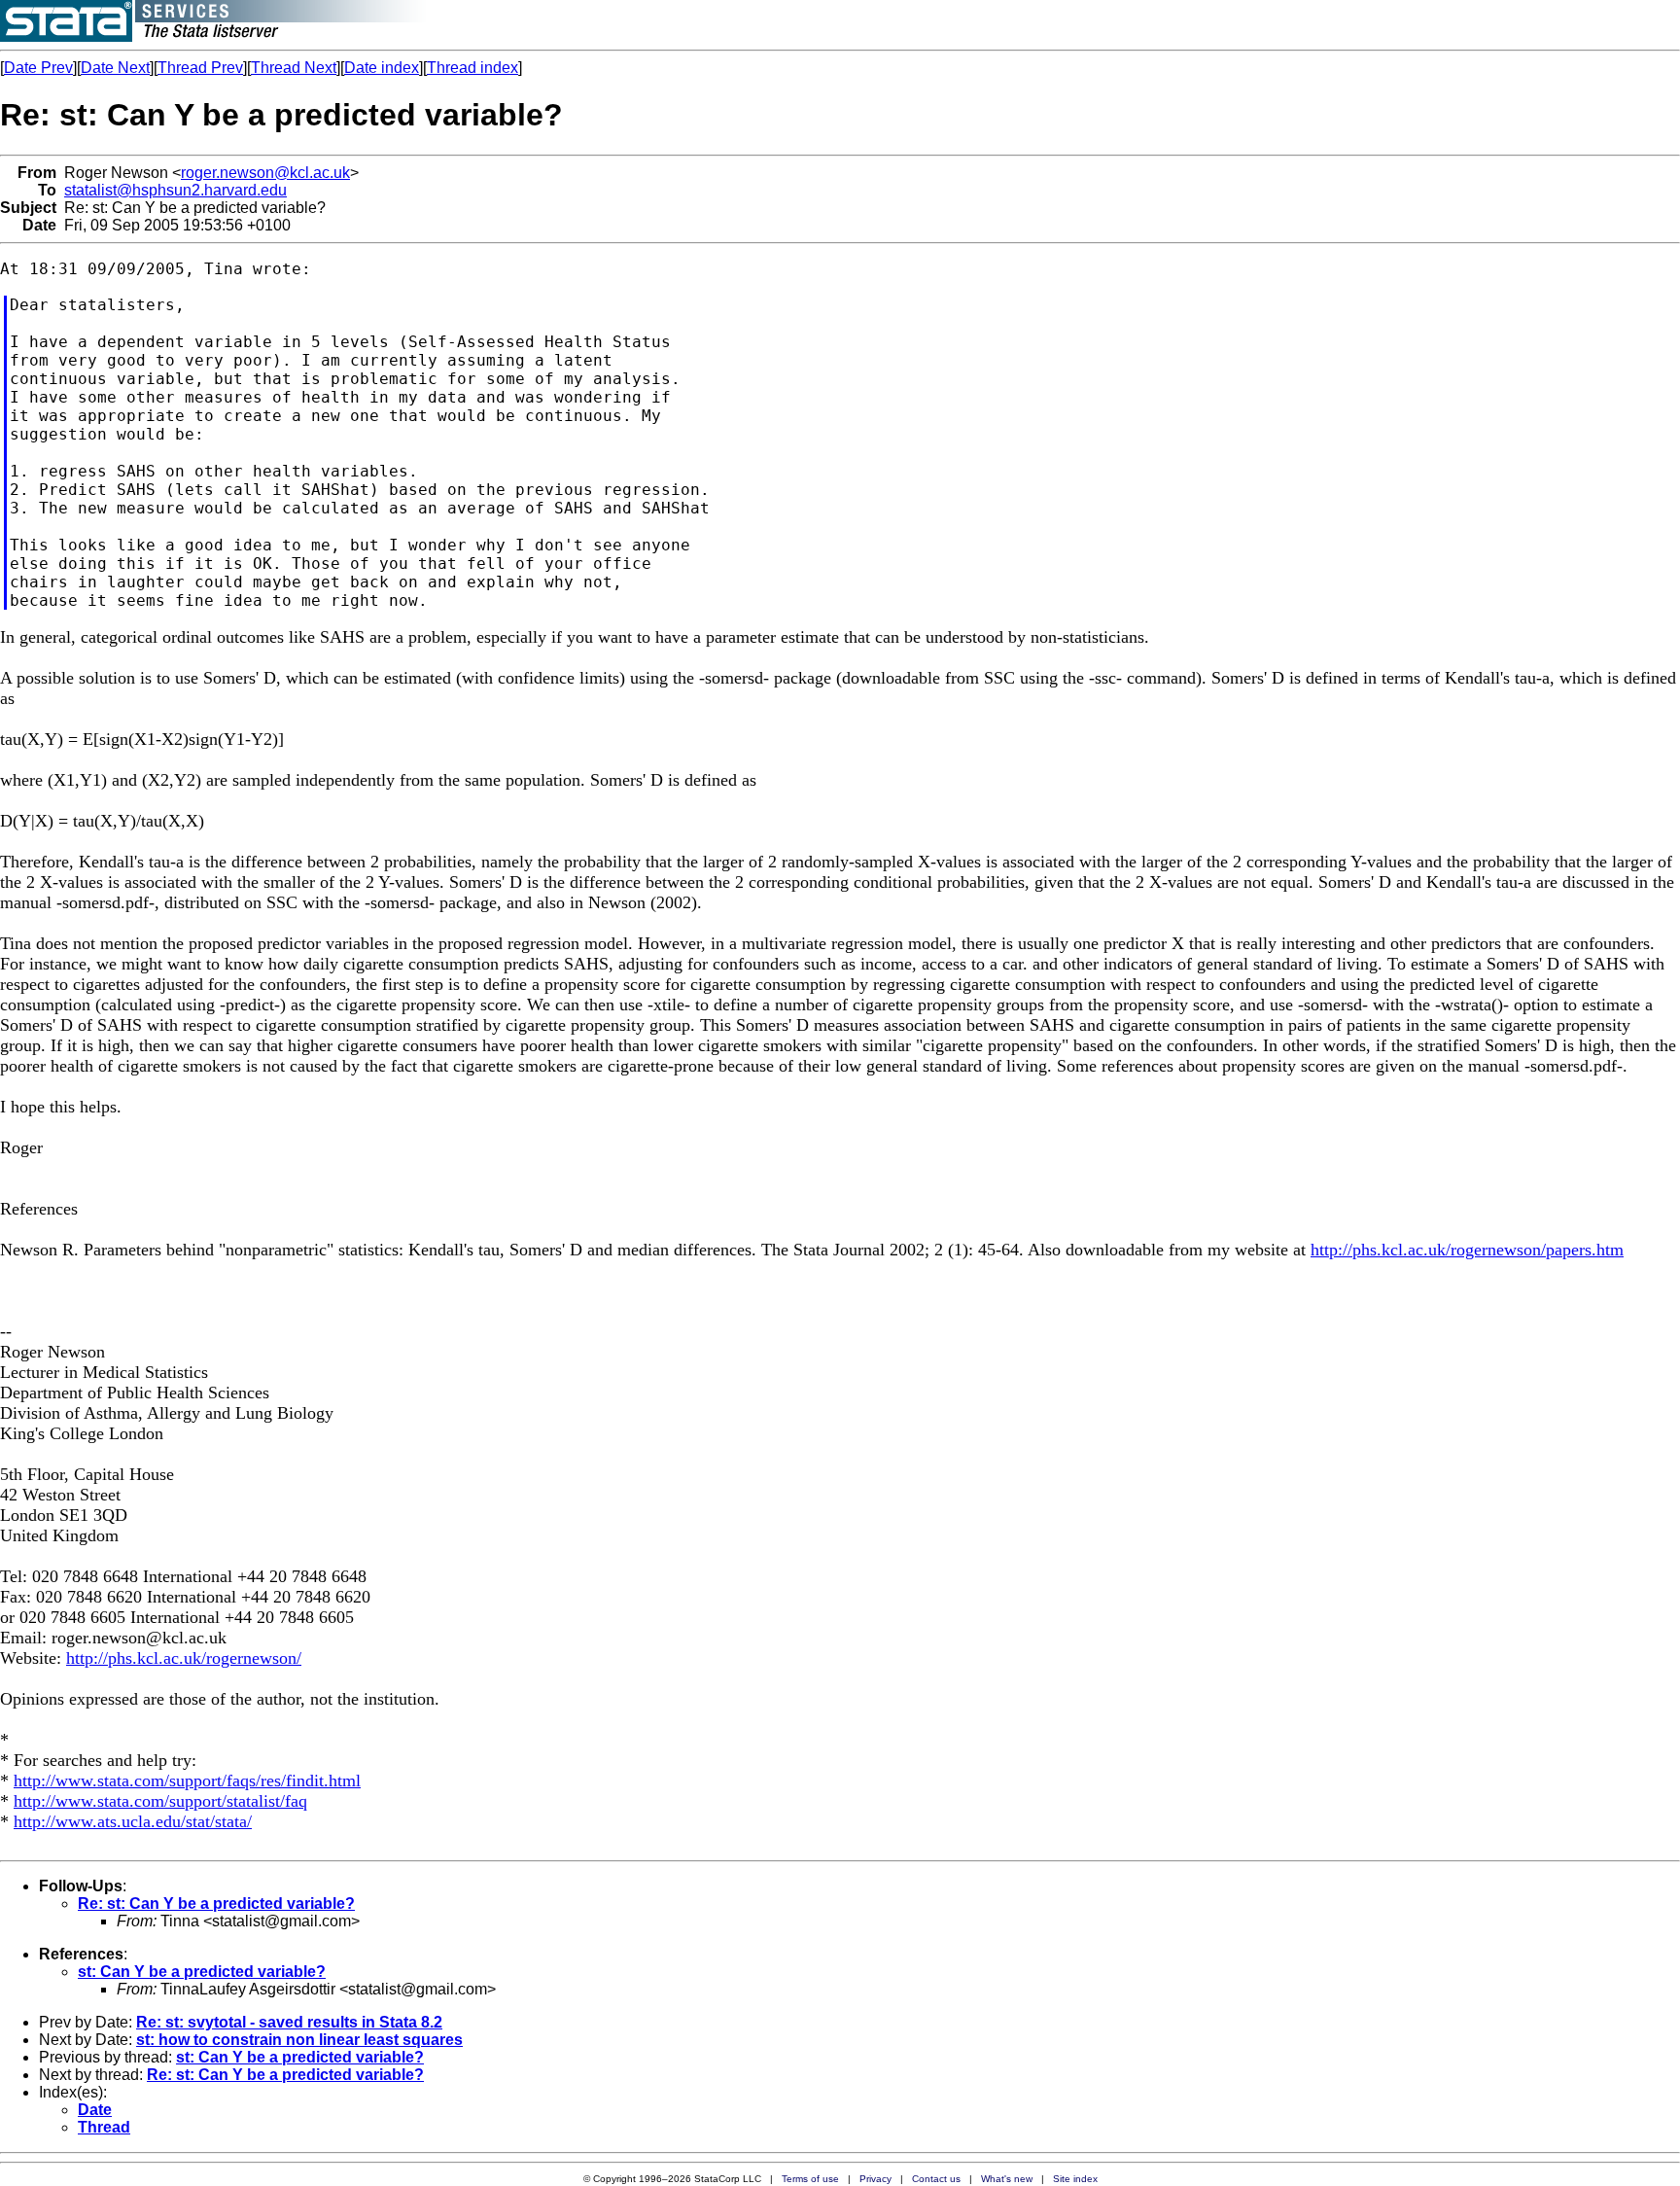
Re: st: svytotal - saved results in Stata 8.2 (289, 2022)
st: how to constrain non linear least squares (299, 2040)
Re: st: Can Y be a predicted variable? (216, 1904)
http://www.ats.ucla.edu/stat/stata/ (133, 1821)
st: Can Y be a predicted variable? (202, 1972)
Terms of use (810, 2179)
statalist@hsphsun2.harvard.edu (175, 190)
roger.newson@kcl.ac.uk (265, 173)
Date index (382, 68)
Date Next (115, 68)
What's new (1007, 2179)
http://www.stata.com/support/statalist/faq (160, 1801)
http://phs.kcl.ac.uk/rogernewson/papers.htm (1467, 1250)
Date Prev (38, 68)
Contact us (936, 2179)
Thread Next (294, 68)
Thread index (472, 68)
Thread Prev (200, 68)
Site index (1075, 2179)
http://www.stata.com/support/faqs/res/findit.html (187, 1781)
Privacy (875, 2179)
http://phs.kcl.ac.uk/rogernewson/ (184, 1658)
